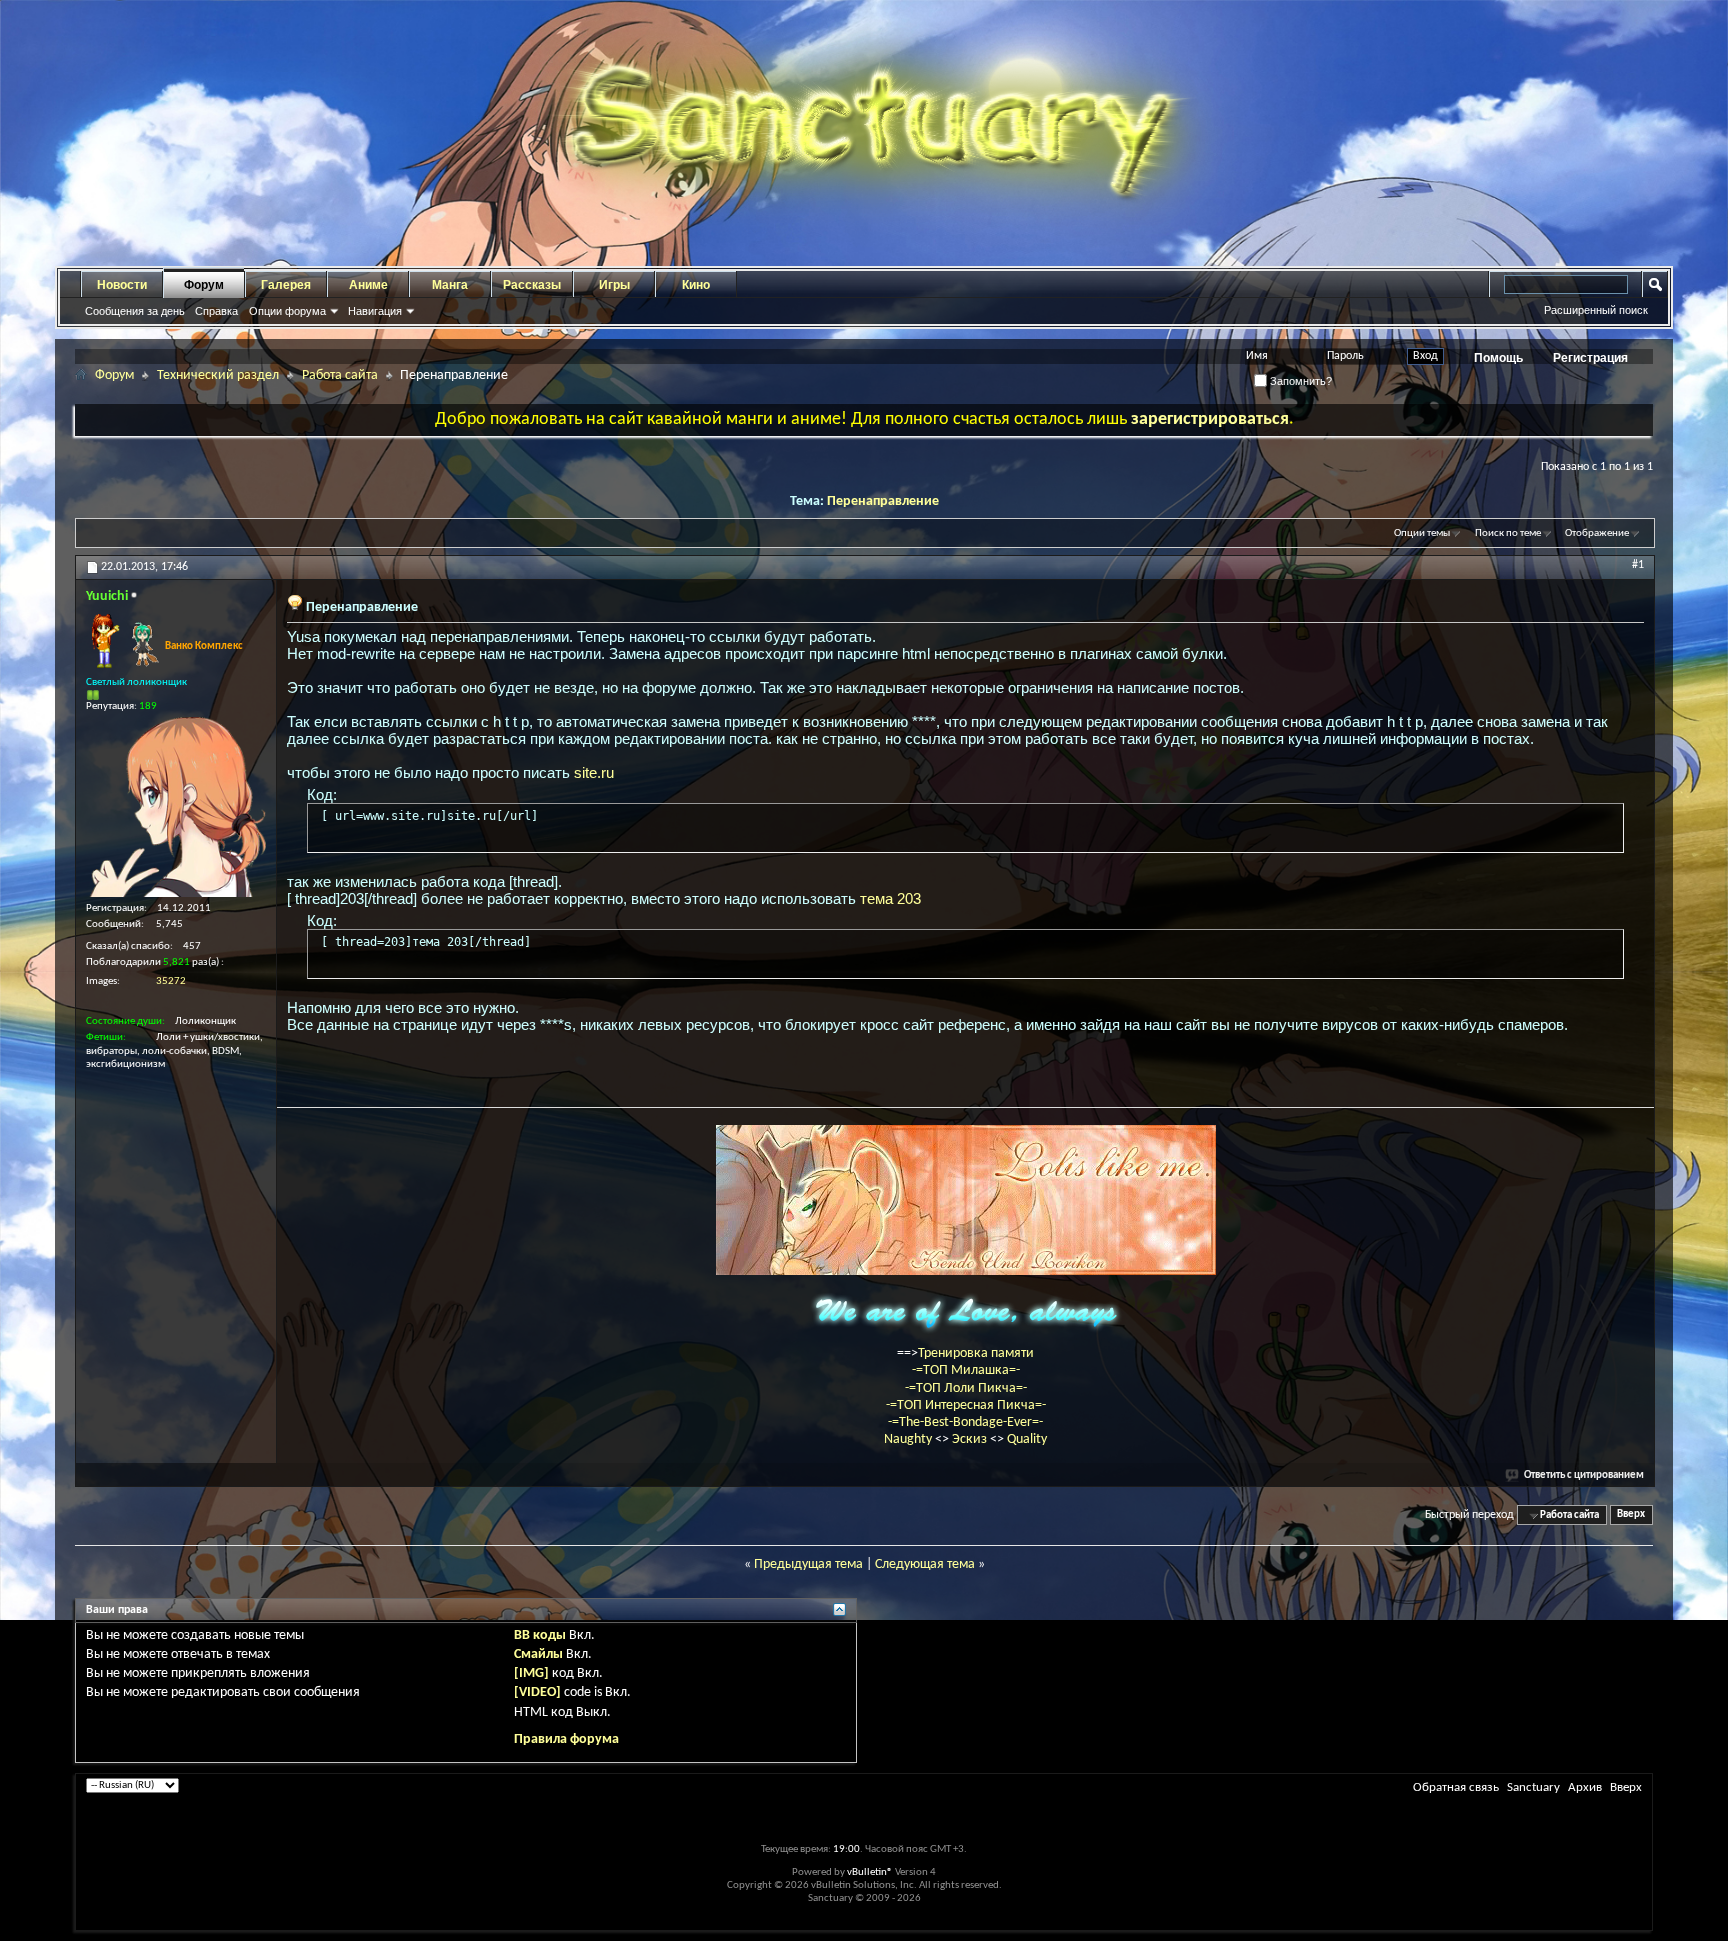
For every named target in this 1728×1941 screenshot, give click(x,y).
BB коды (540, 1635)
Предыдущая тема (808, 1564)
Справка (216, 311)
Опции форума (287, 311)
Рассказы (532, 285)
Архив (1585, 1787)
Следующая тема (925, 1564)
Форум (204, 285)
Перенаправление (883, 501)
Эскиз (971, 1439)
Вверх (1631, 1515)
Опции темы (1422, 533)
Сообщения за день (135, 311)
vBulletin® (870, 1872)
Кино (696, 285)
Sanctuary (1533, 1787)
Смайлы (538, 1654)
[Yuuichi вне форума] (176, 807)
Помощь (1498, 358)
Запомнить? (1299, 381)
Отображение (1597, 533)
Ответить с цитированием (1584, 1475)
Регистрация (1590, 358)
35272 (171, 981)
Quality (1027, 1439)
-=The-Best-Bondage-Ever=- (965, 1422)
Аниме (368, 285)
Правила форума (566, 1739)
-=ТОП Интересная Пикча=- (966, 1405)
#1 (1638, 565)
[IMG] (531, 1673)
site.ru (594, 772)
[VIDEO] (537, 1692)
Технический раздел (218, 375)
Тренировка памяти (976, 1353)
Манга (450, 285)
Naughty (909, 1439)
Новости (122, 285)
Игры (614, 285)
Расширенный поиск (1596, 310)
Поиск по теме (1508, 533)
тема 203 (890, 898)
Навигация (375, 311)
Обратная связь (1456, 1787)
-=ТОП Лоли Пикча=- (966, 1388)
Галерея (286, 285)
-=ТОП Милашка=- (966, 1370)
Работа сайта (340, 375)
